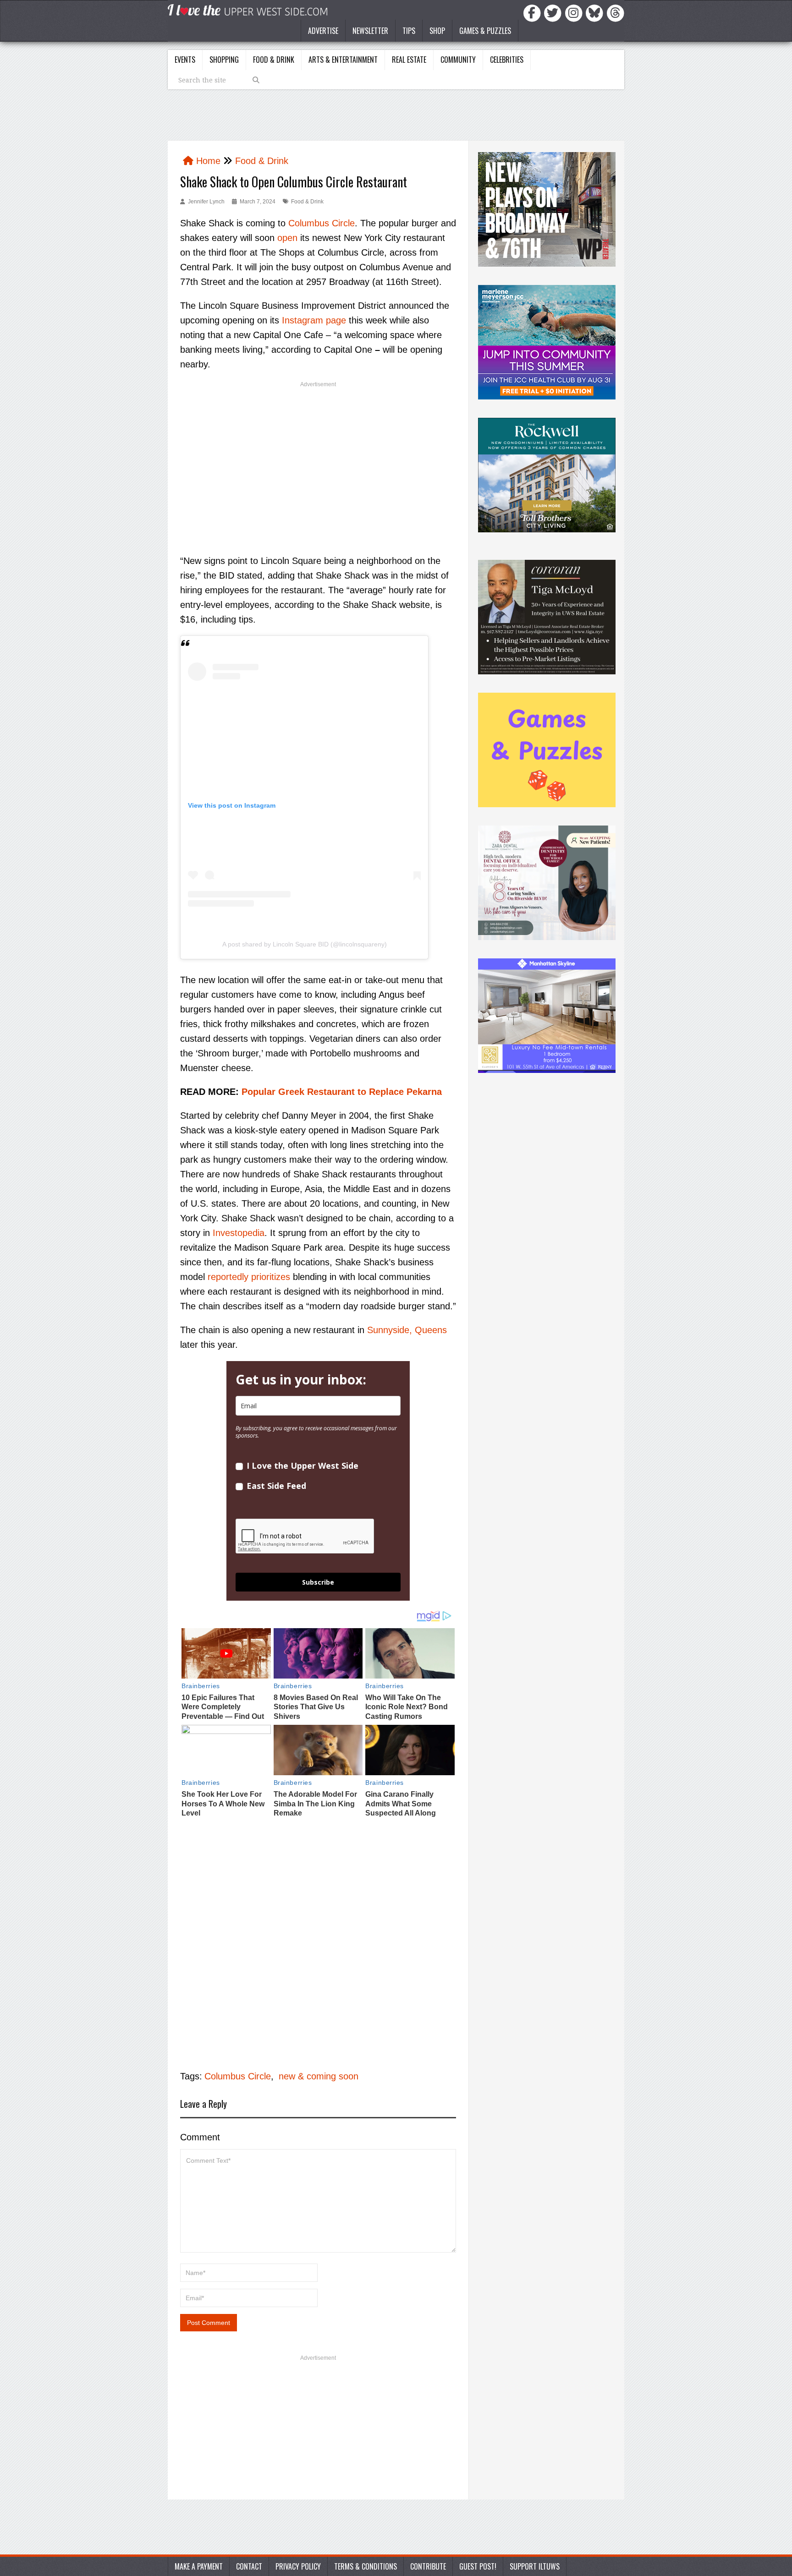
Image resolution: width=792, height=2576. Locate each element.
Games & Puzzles (485, 31)
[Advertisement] (318, 460)
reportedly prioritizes (249, 1277)
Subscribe (318, 1582)
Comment (200, 2137)
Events (185, 60)
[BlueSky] (596, 12)
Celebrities (507, 60)
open (287, 238)
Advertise (323, 31)
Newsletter (370, 31)
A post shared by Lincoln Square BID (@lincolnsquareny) (305, 944)
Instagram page (314, 320)
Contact (249, 2566)
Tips (409, 31)
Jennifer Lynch (206, 202)
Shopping (224, 60)
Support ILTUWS (535, 2566)
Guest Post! (478, 2566)
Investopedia (239, 1233)
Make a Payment (199, 2566)
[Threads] (616, 12)
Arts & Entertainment (343, 60)
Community (458, 60)
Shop (437, 31)
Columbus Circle (322, 223)
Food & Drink (274, 60)
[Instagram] (575, 12)
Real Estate (409, 60)
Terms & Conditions (366, 2566)
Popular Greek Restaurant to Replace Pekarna (342, 1092)
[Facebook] (533, 12)
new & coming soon (319, 2076)
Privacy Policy (298, 2566)
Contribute (428, 2566)
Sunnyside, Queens (407, 1330)
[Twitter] (554, 12)
